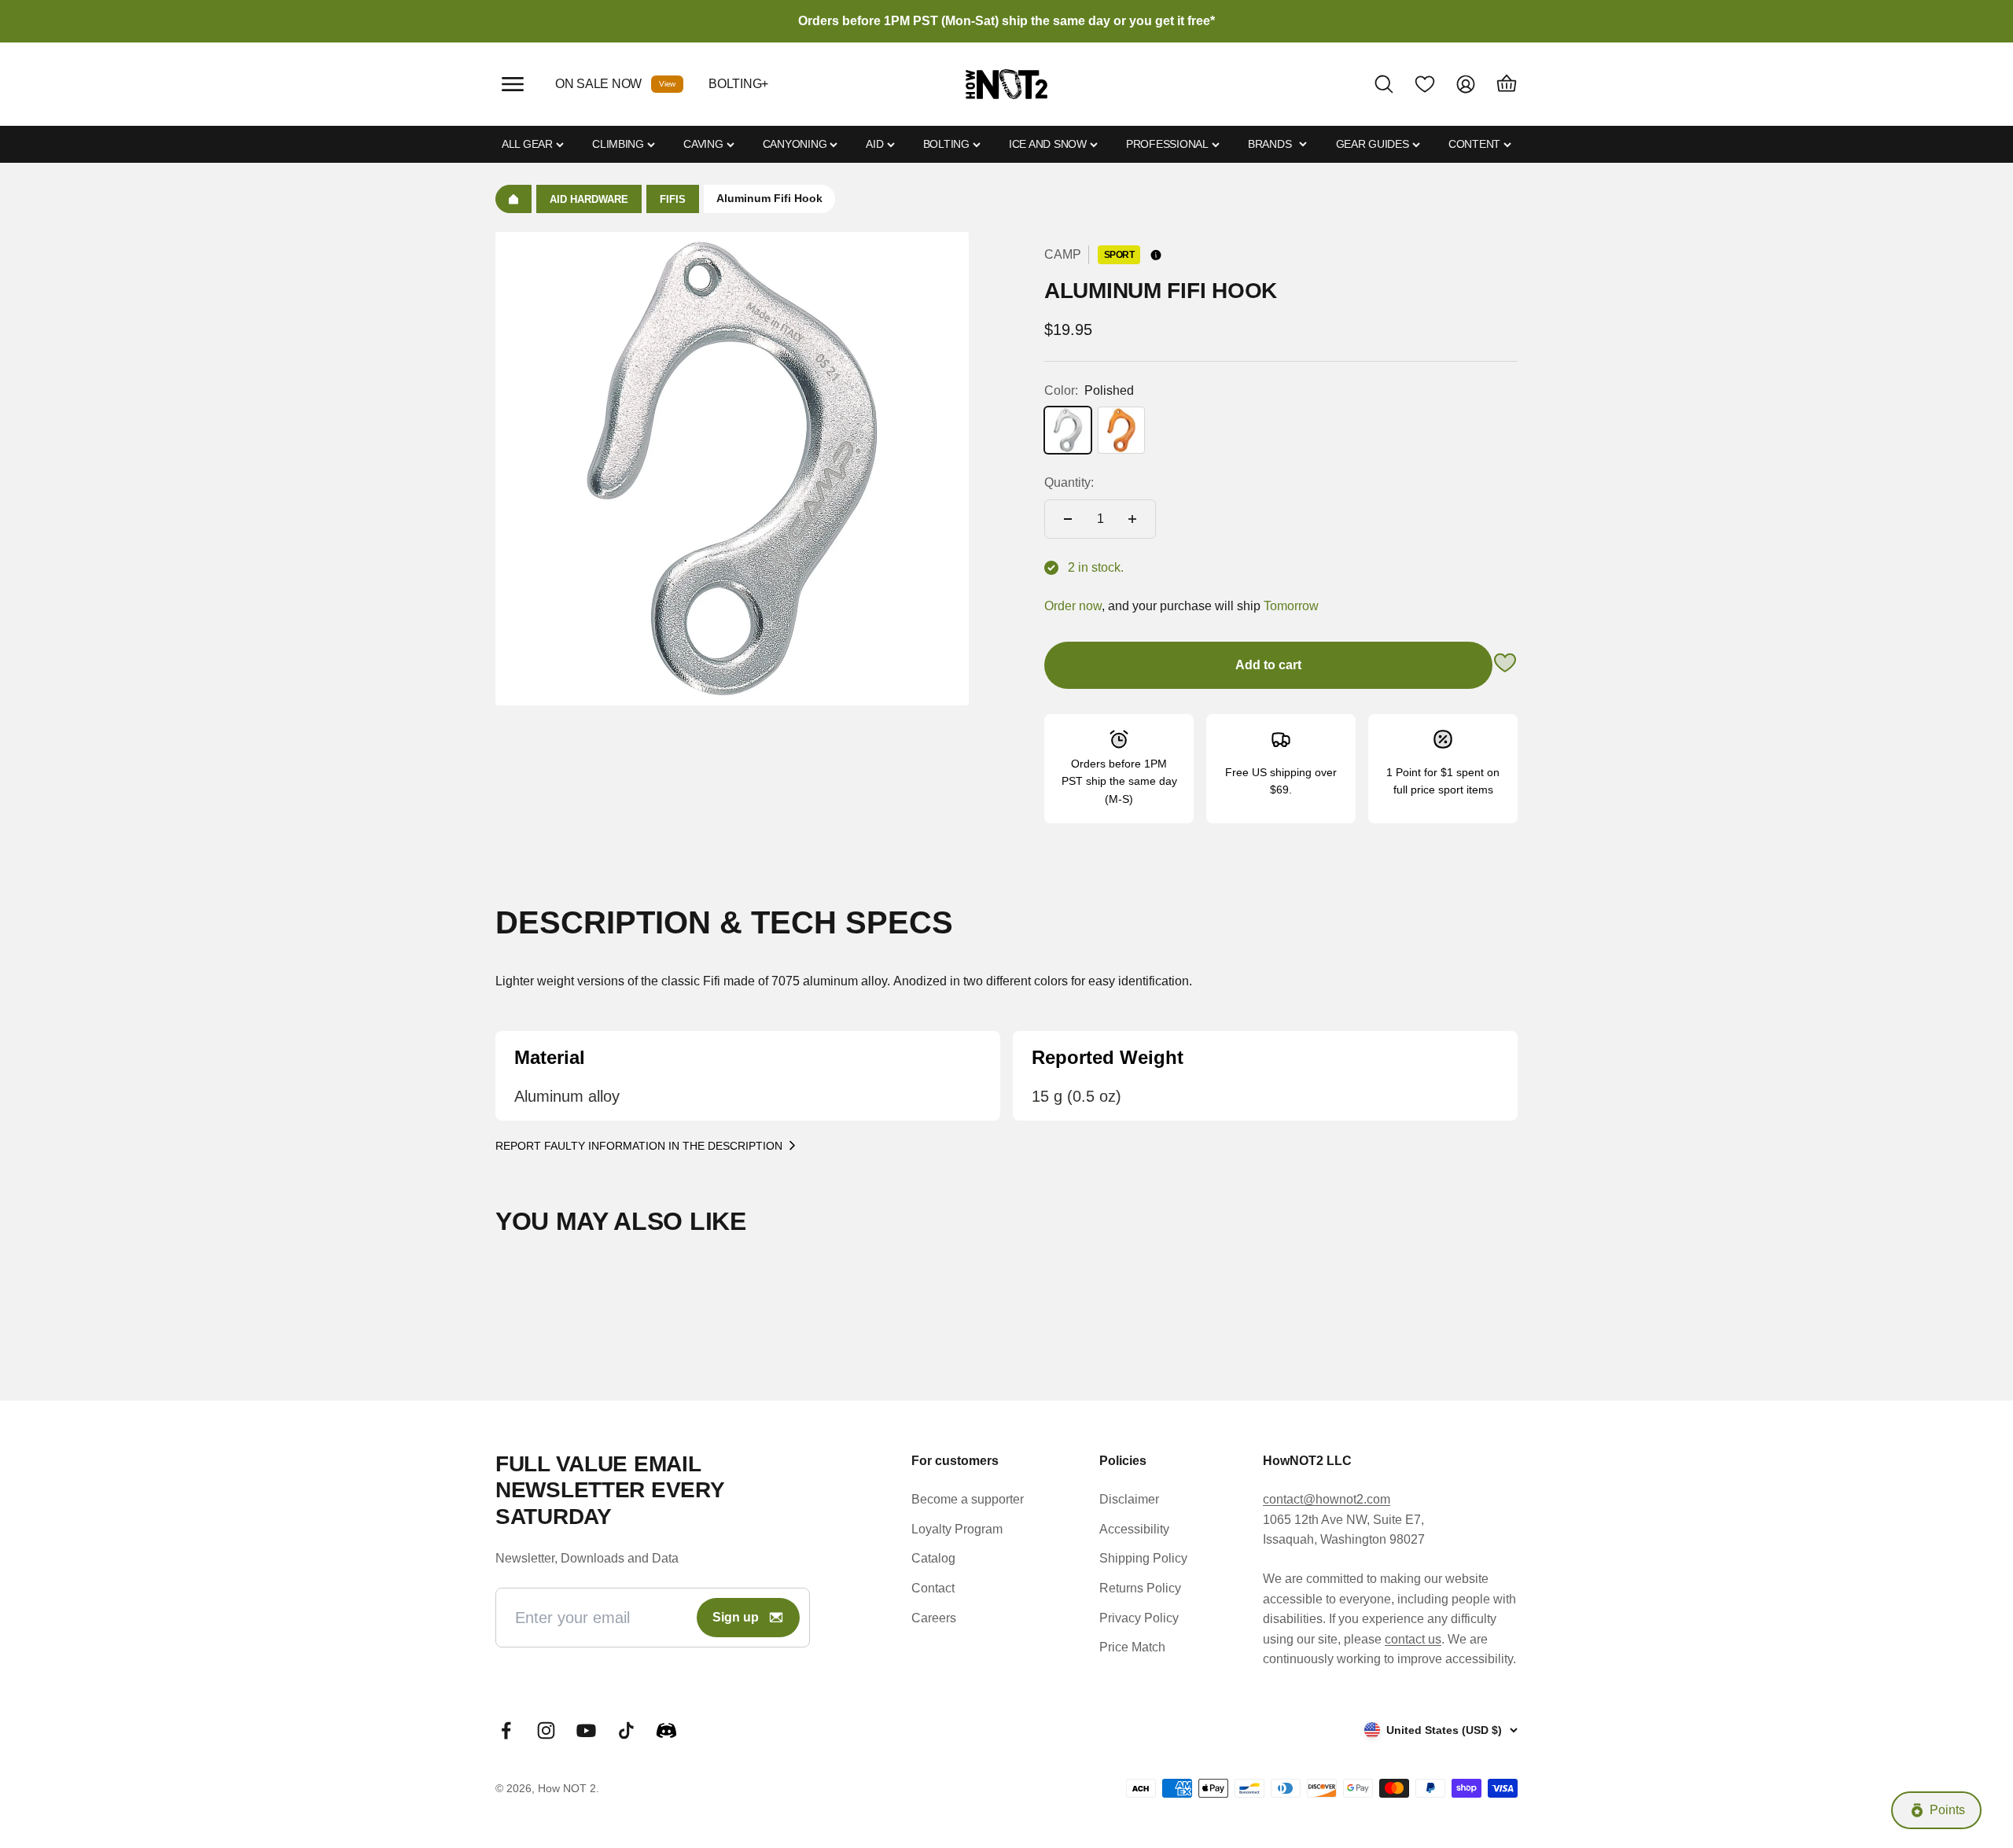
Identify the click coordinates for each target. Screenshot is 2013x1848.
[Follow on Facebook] (506, 1730)
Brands (1270, 144)
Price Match (1132, 1647)
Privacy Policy (1139, 1618)
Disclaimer (1129, 1499)
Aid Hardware (589, 199)
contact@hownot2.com (1327, 1499)
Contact (933, 1588)
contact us (1413, 1639)
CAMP (1063, 254)
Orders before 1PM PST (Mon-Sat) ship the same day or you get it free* (1006, 21)
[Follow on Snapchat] (666, 1730)
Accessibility (1134, 1529)
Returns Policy (1140, 1588)
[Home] (513, 199)
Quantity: (1069, 482)
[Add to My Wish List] (1505, 666)
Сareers (934, 1618)
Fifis (673, 199)
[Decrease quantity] (1068, 519)
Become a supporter (968, 1499)
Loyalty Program (957, 1529)
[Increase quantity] (1132, 519)
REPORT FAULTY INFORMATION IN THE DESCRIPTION (639, 1146)
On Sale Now (598, 84)
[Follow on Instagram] (546, 1730)
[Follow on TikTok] (626, 1730)
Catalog (933, 1558)
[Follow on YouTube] (586, 1730)
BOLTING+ (738, 84)
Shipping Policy (1143, 1558)
